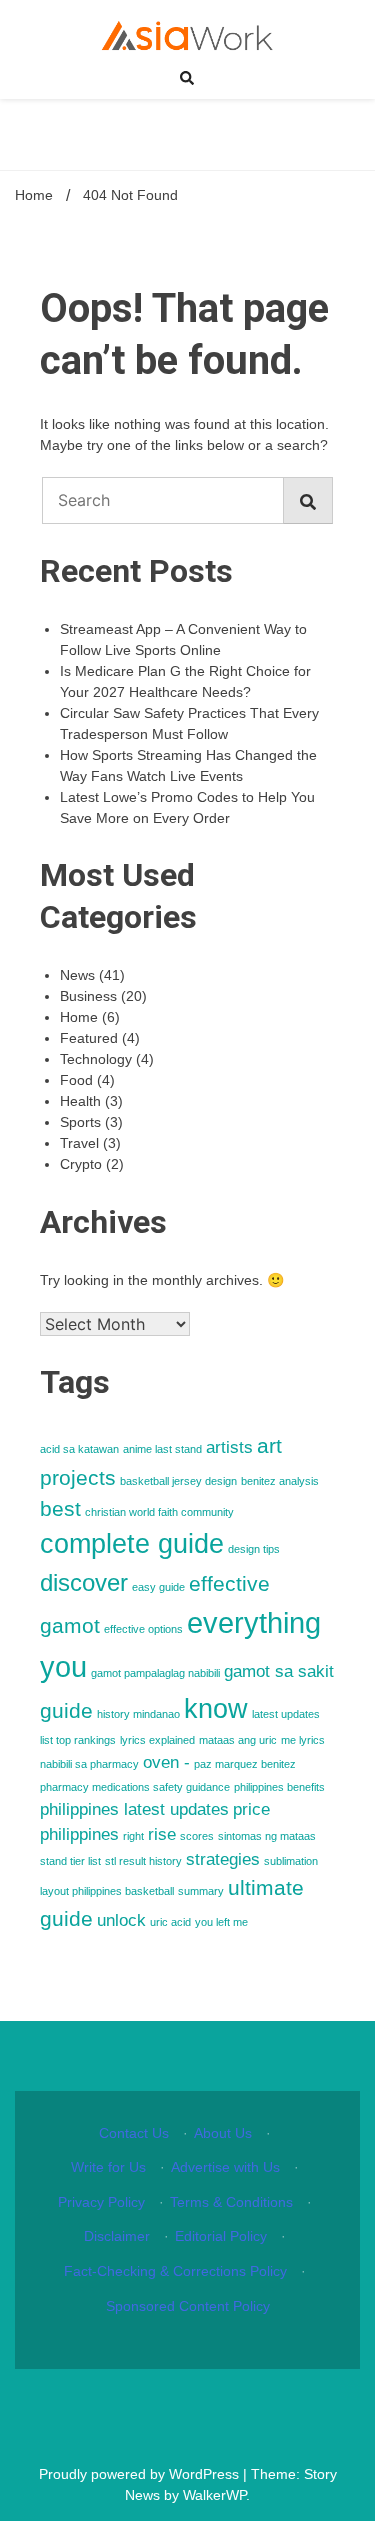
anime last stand (162, 1449)
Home (79, 1017)
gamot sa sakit (279, 1671)
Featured (89, 1038)
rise (162, 1834)
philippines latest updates (134, 1809)
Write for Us (108, 2167)
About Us (223, 2133)
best (60, 1508)
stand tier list (70, 1861)
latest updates (286, 1714)
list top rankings (78, 1740)
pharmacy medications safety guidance (135, 1787)
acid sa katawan (79, 1449)
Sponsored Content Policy (188, 2306)
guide (66, 1710)
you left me (221, 1922)
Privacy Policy (101, 2202)
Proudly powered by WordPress (141, 2474)
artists (229, 1447)
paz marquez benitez (245, 1764)
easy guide (158, 1587)
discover (84, 1582)
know (216, 1709)
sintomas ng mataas (267, 1836)
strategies (223, 1859)
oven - (166, 1762)
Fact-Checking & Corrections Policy (175, 2271)
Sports (80, 1122)
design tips (254, 1549)
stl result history (143, 1861)
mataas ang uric (238, 1740)
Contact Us (134, 2133)
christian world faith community (159, 1512)
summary (201, 1891)
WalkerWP (214, 2495)
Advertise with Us (225, 2167)
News (77, 975)
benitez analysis (280, 1481)
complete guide (132, 1544)
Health (80, 1101)
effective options (143, 1629)
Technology (96, 1059)
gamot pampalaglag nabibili (155, 1673)
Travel (79, 1143)
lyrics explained (157, 1740)
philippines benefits (279, 1787)
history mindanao (138, 1714)
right (133, 1836)
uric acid (170, 1922)
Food (76, 1080)
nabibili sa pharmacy (89, 1764)
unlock (121, 1920)
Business (88, 996)
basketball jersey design (178, 1481)
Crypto (81, 1164)
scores (197, 1836)
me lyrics (303, 1740)
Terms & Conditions (231, 2202)
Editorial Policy (221, 2236)
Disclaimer (117, 2236)
